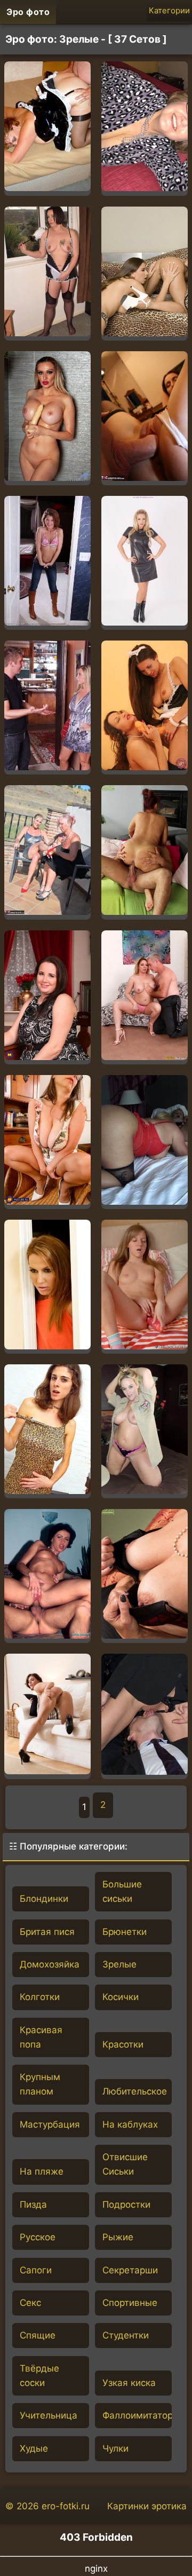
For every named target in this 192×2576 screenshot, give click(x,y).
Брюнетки (125, 1932)
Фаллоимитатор (137, 2415)
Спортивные (130, 2303)
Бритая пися (47, 1932)
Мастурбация (50, 2124)
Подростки (126, 2204)
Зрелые (119, 1964)
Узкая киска (129, 2383)
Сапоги (36, 2270)
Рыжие (118, 2237)
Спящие (38, 2335)
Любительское (135, 2091)
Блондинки (44, 1899)
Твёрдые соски (39, 2376)
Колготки (40, 1997)
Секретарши (130, 2270)
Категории (169, 10)
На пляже (42, 2171)
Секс (30, 2303)
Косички (121, 1997)
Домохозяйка (50, 1964)
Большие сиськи (122, 1891)
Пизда (33, 2204)
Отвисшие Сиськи (125, 2164)
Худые (34, 2448)
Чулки (115, 2448)
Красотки (123, 2044)
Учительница (49, 2415)
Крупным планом (40, 2084)
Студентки (126, 2335)
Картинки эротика (147, 2506)
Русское (38, 2237)
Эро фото (28, 12)
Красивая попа (41, 2037)
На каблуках (130, 2124)
